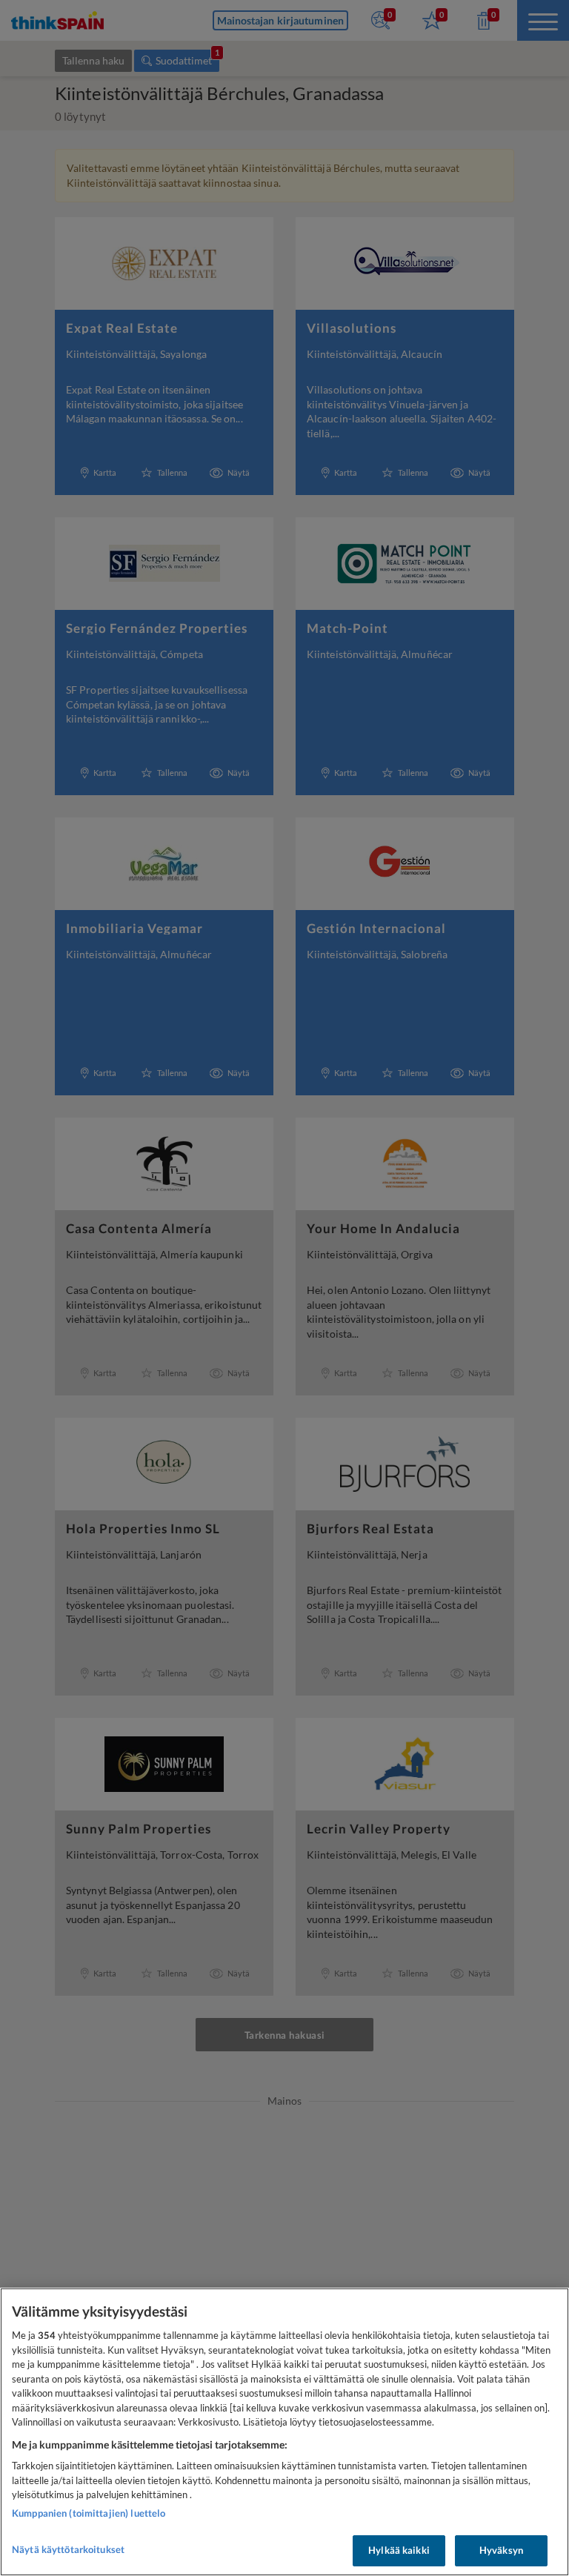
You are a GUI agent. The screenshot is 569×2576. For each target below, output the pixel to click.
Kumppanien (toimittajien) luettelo (89, 2513)
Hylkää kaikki (399, 2550)
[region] (284, 2432)
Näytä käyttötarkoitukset (68, 2549)
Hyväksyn (501, 2550)
